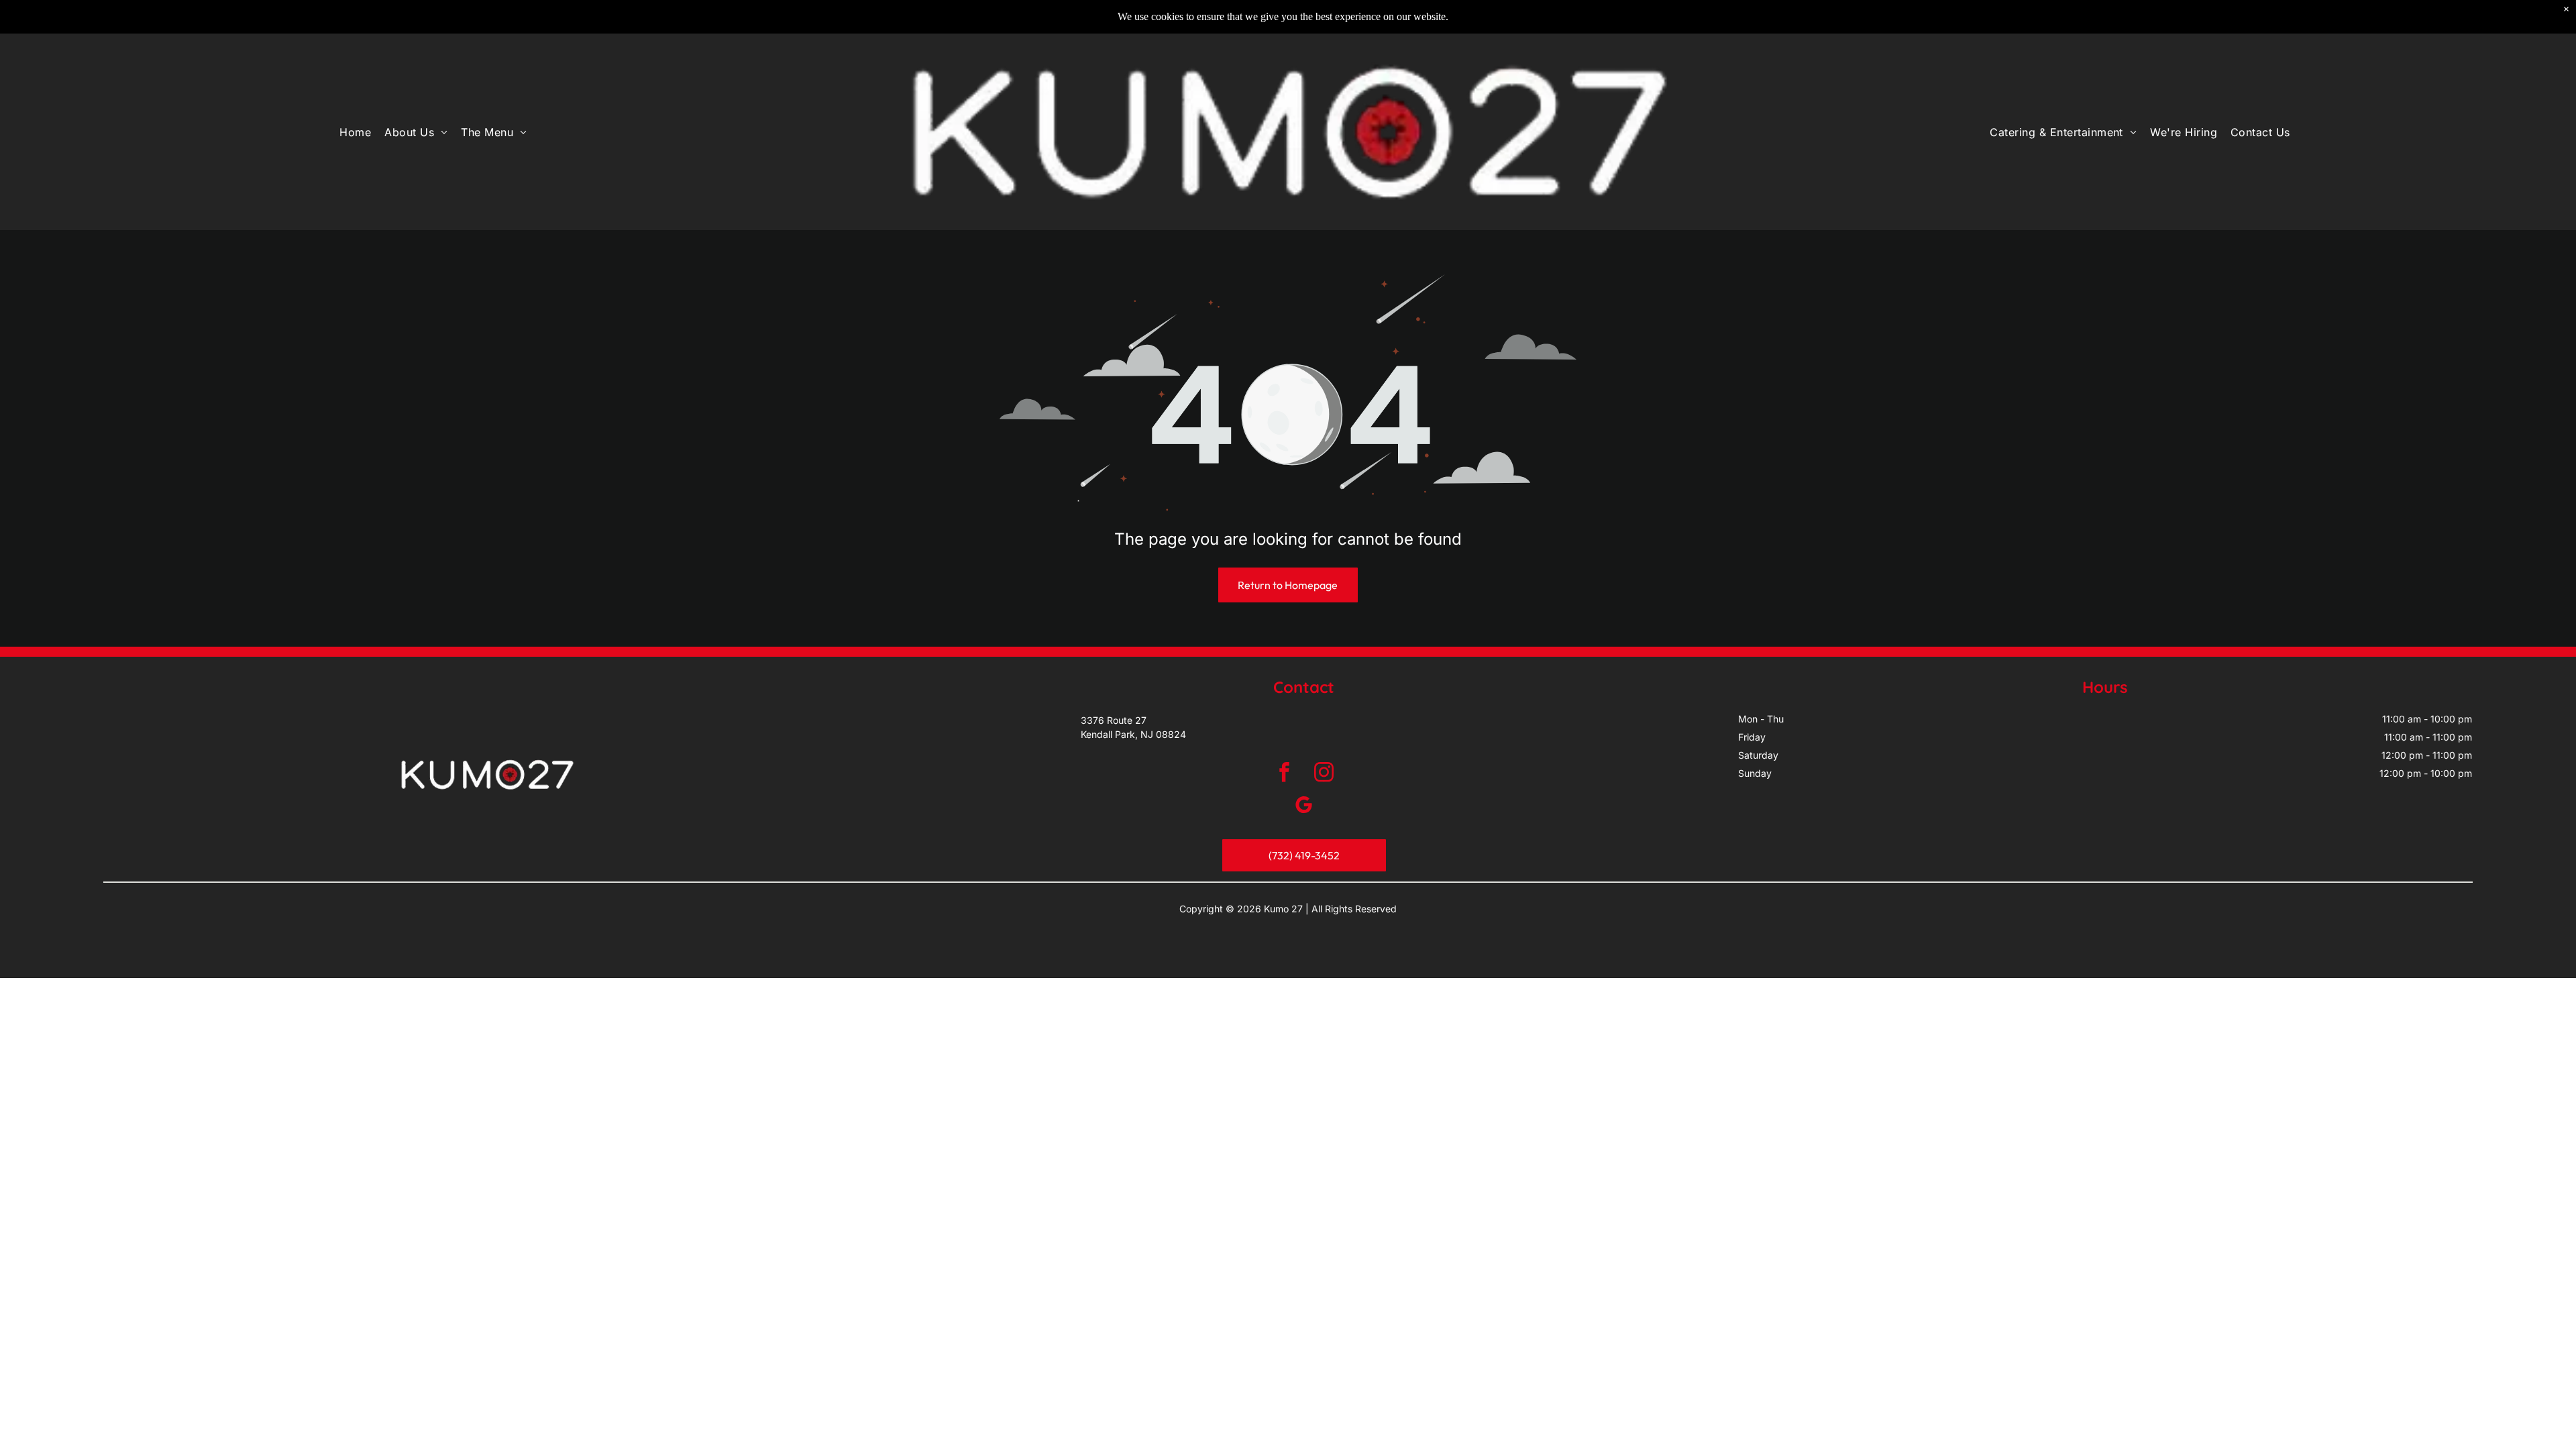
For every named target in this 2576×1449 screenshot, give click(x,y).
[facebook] (1284, 774)
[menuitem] (355, 132)
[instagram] (1324, 774)
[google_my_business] (1304, 807)
